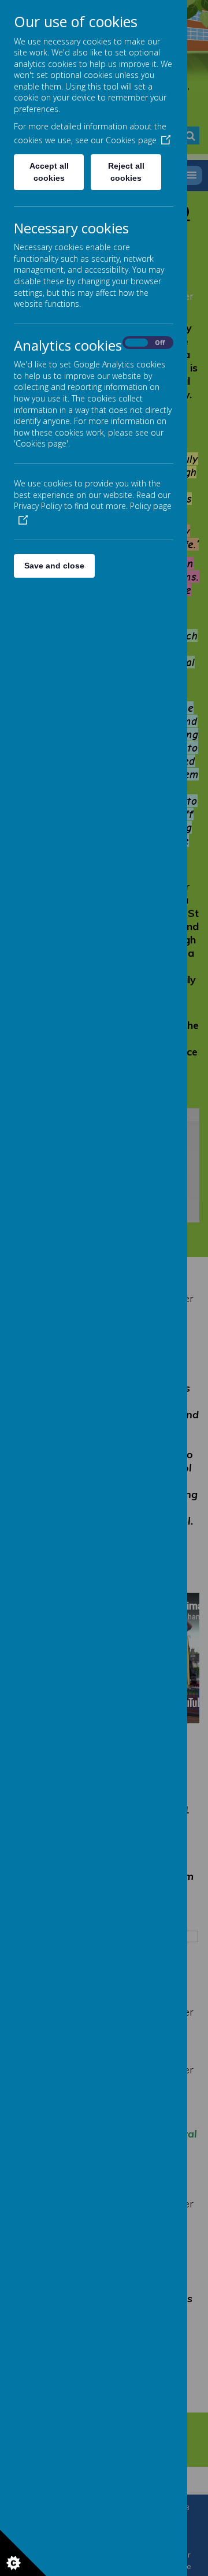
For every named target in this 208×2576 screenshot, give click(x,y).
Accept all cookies (49, 172)
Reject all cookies (126, 172)
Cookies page (131, 140)
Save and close (54, 566)
